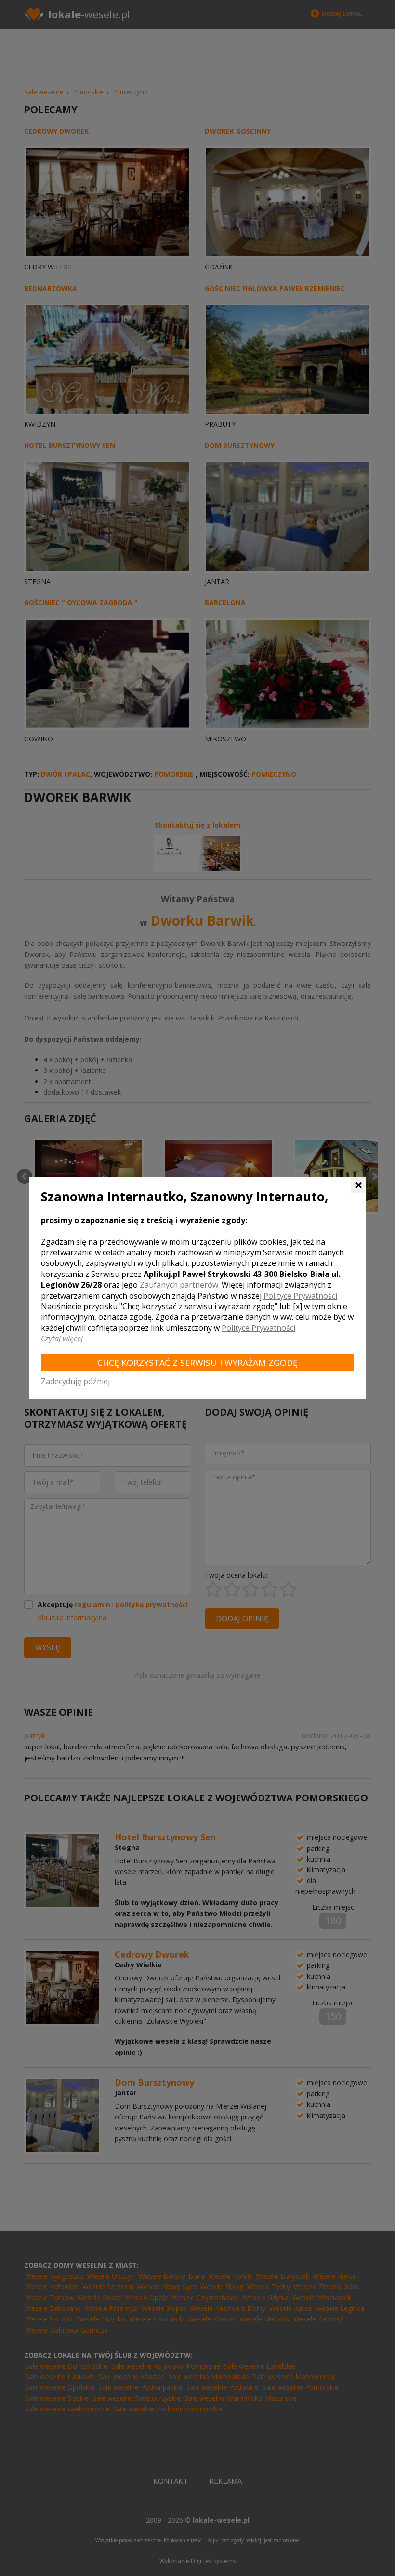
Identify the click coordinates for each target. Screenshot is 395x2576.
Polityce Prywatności (300, 1296)
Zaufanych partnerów (179, 1285)
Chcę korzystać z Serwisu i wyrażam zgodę (197, 1363)
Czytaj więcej (62, 1339)
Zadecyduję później (75, 1381)
